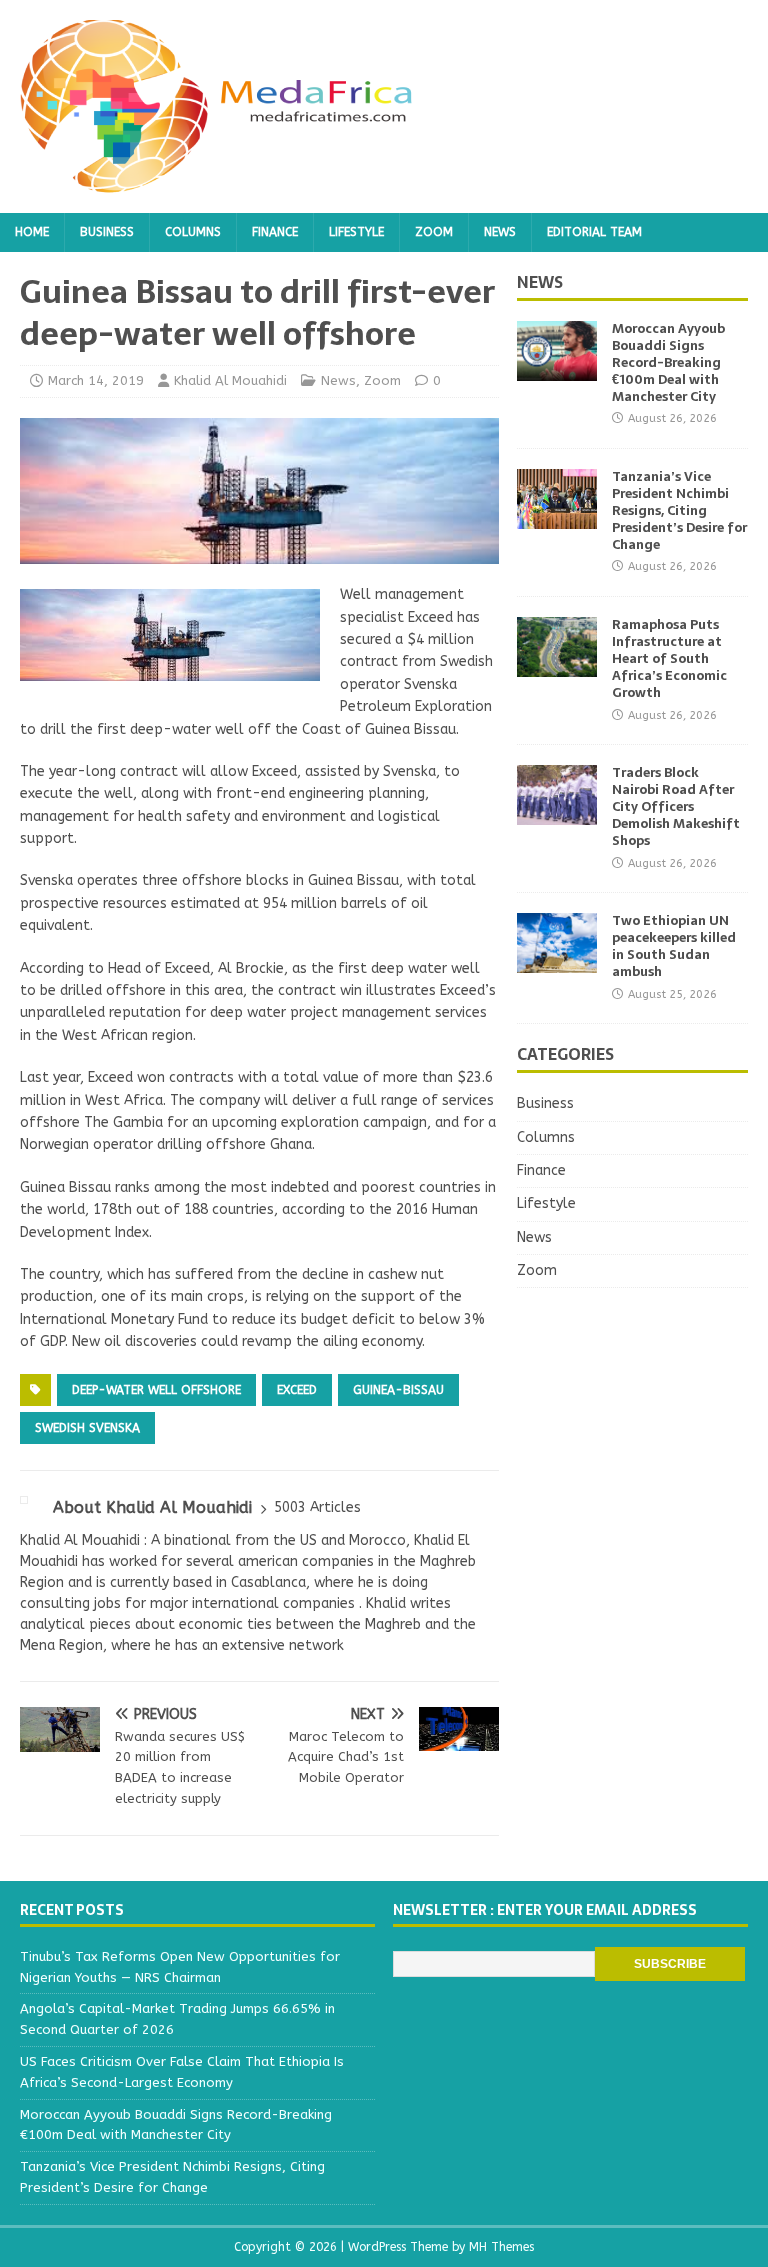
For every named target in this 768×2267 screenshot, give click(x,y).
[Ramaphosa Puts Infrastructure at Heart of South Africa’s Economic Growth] (557, 665)
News (500, 232)
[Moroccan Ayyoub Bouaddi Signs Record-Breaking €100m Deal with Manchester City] (557, 369)
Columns (193, 232)
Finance (275, 232)
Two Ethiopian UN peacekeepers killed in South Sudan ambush (674, 946)
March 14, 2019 (96, 380)
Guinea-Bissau (398, 1390)
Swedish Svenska (87, 1428)
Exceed (297, 1390)
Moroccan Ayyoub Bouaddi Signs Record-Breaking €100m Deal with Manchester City (668, 362)
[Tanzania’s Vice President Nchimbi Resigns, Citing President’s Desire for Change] (557, 517)
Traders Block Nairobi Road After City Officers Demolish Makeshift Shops (676, 806)
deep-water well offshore (156, 1390)
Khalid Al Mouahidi (230, 380)
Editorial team (594, 232)
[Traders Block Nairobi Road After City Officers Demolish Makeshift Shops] (557, 813)
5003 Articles (317, 1507)
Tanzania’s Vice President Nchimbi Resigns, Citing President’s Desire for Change (679, 510)
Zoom (434, 232)
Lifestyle (356, 232)
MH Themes (501, 2247)
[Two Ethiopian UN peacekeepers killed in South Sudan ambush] (557, 961)
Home (32, 232)
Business (107, 232)
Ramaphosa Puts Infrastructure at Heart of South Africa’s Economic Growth (669, 658)
